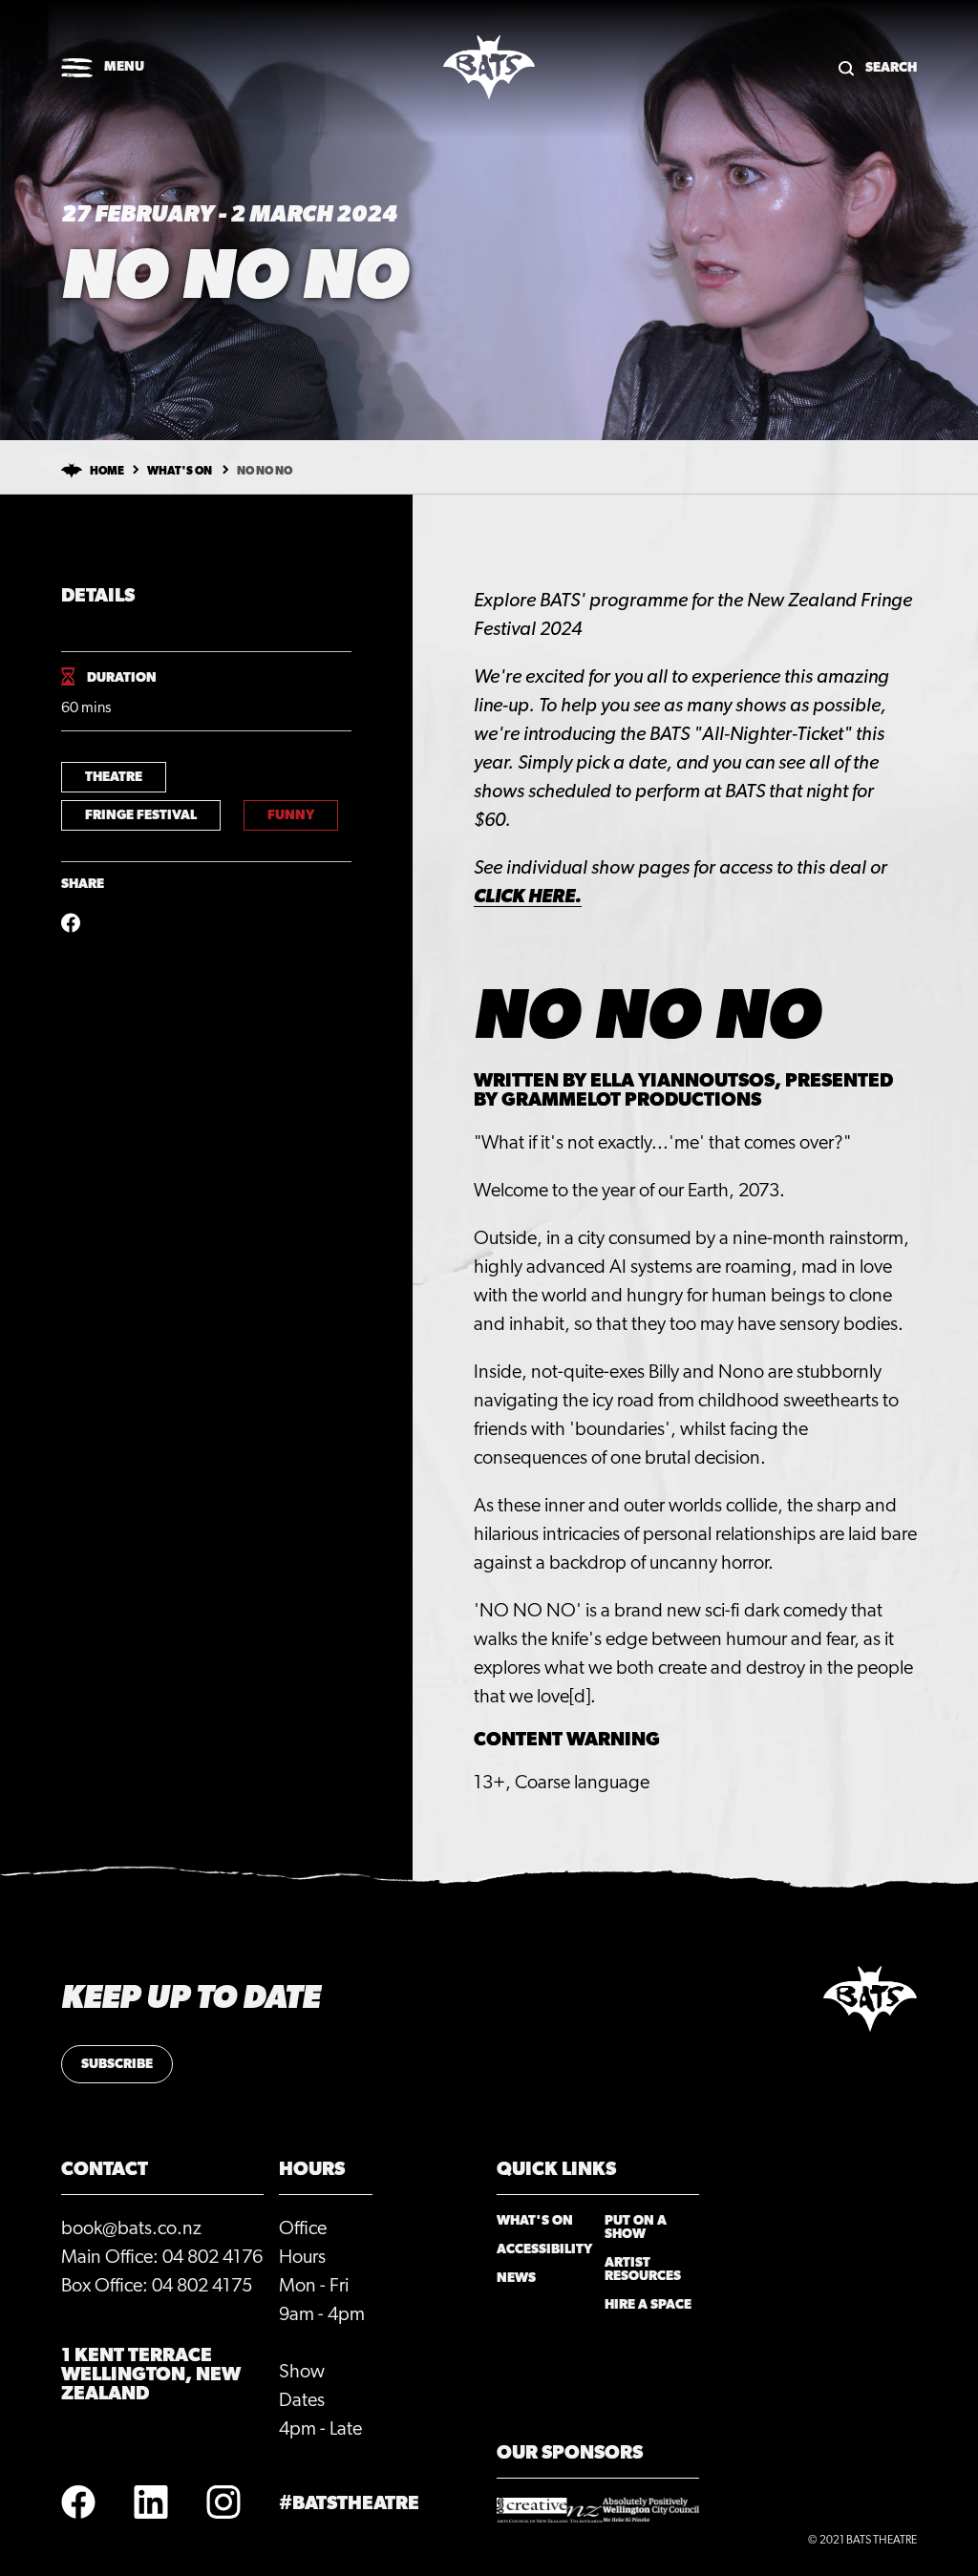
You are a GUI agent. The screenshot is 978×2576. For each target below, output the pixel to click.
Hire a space (648, 2305)
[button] (103, 69)
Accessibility (544, 2249)
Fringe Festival (141, 815)
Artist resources (643, 2270)
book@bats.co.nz (131, 2228)
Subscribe (117, 2064)
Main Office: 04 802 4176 (162, 2257)
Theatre (114, 777)
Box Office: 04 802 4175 (157, 2286)
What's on (180, 471)
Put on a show (636, 2228)
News (516, 2278)
